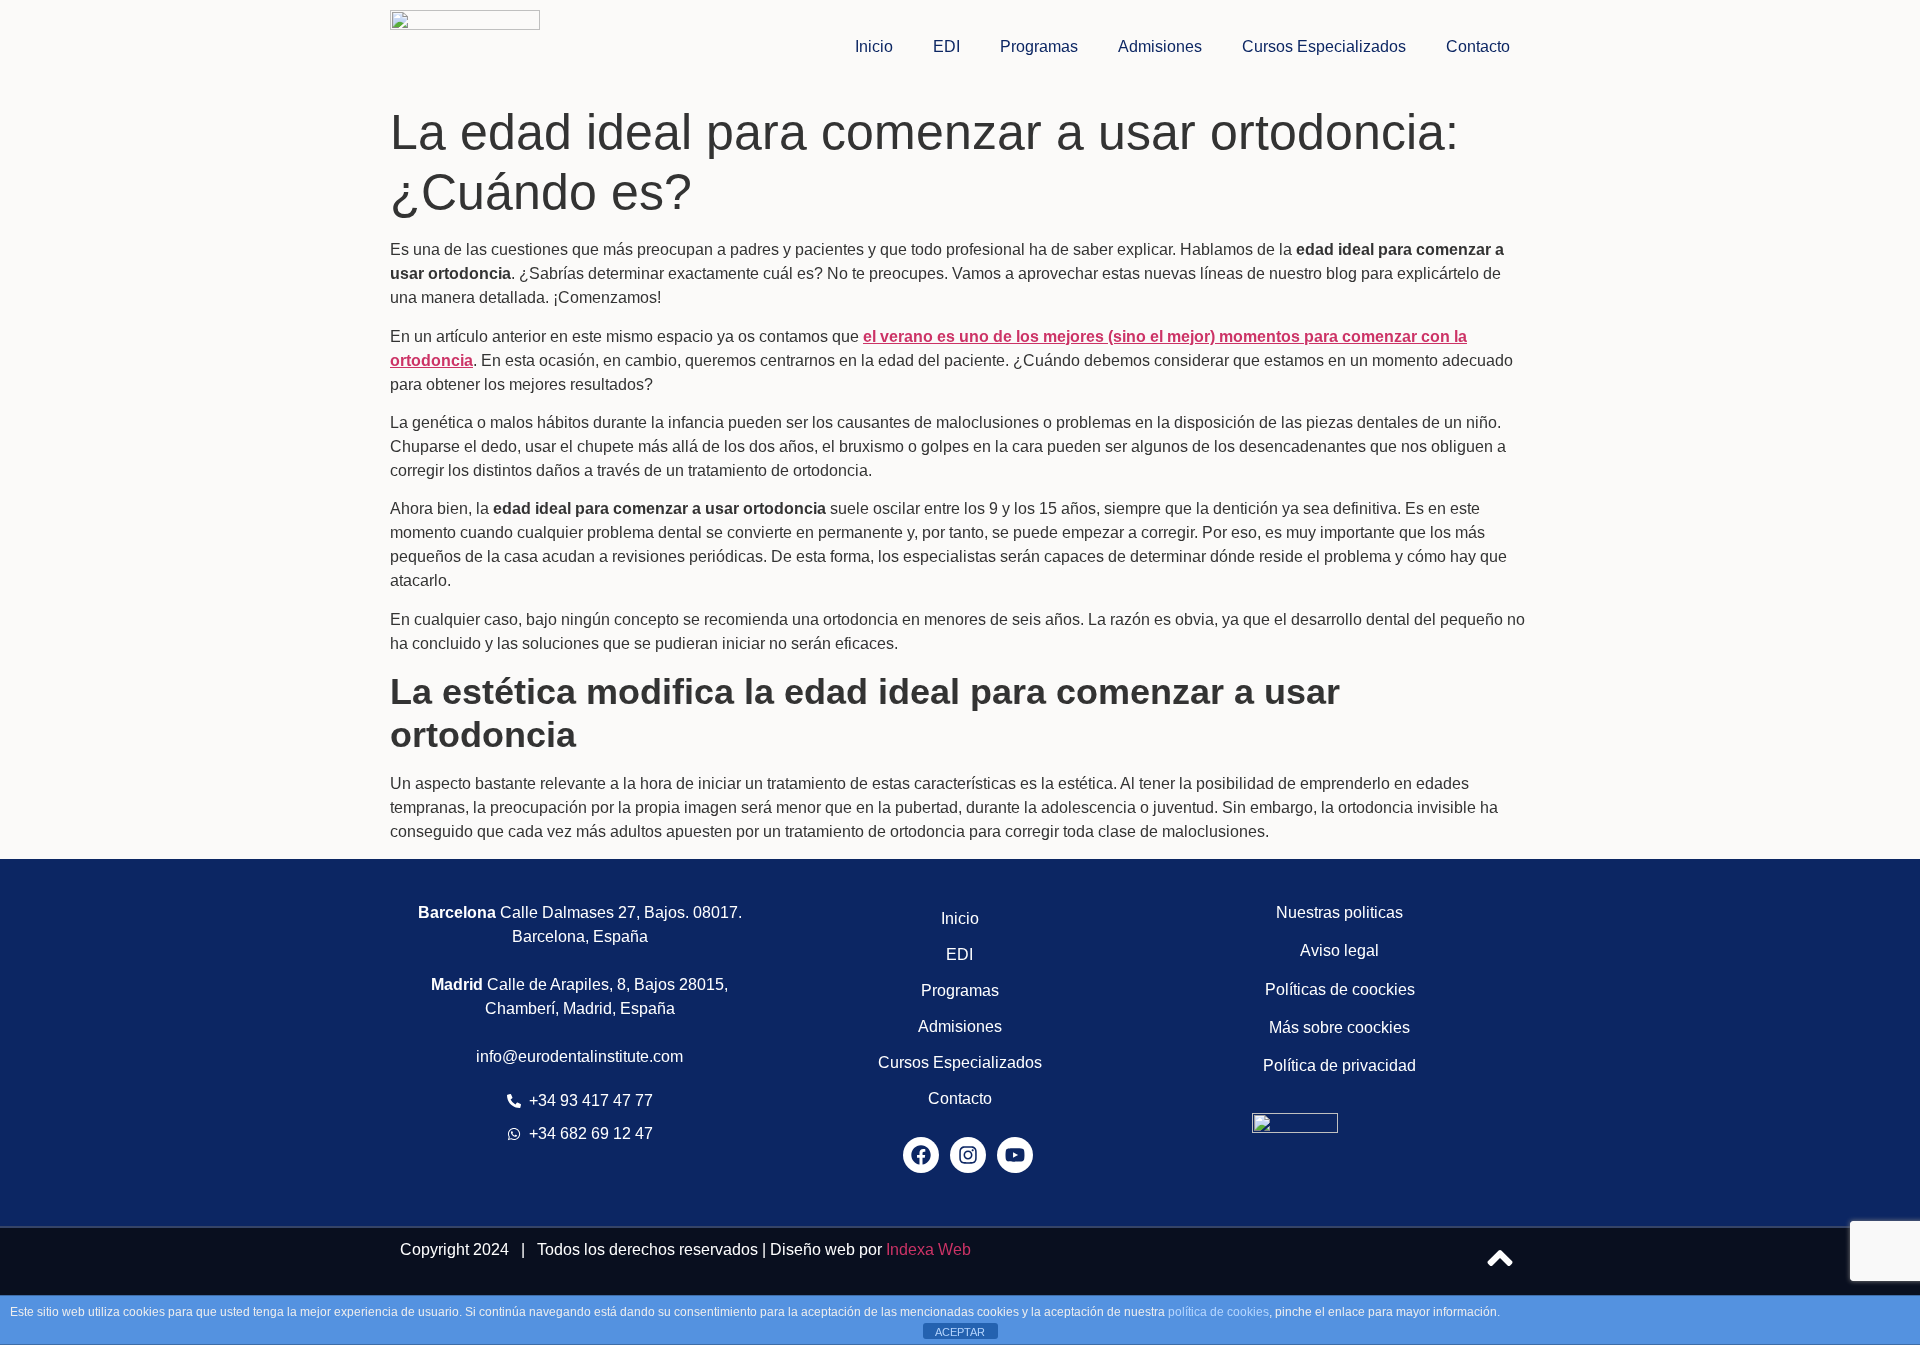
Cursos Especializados (1324, 46)
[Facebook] (921, 1155)
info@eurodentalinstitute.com (579, 1056)
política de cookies (1218, 1312)
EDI (946, 46)
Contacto (1478, 46)
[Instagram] (968, 1155)
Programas (1039, 46)
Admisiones (1160, 46)
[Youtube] (1015, 1155)
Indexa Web (928, 1249)
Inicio (874, 46)
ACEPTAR (960, 1332)
